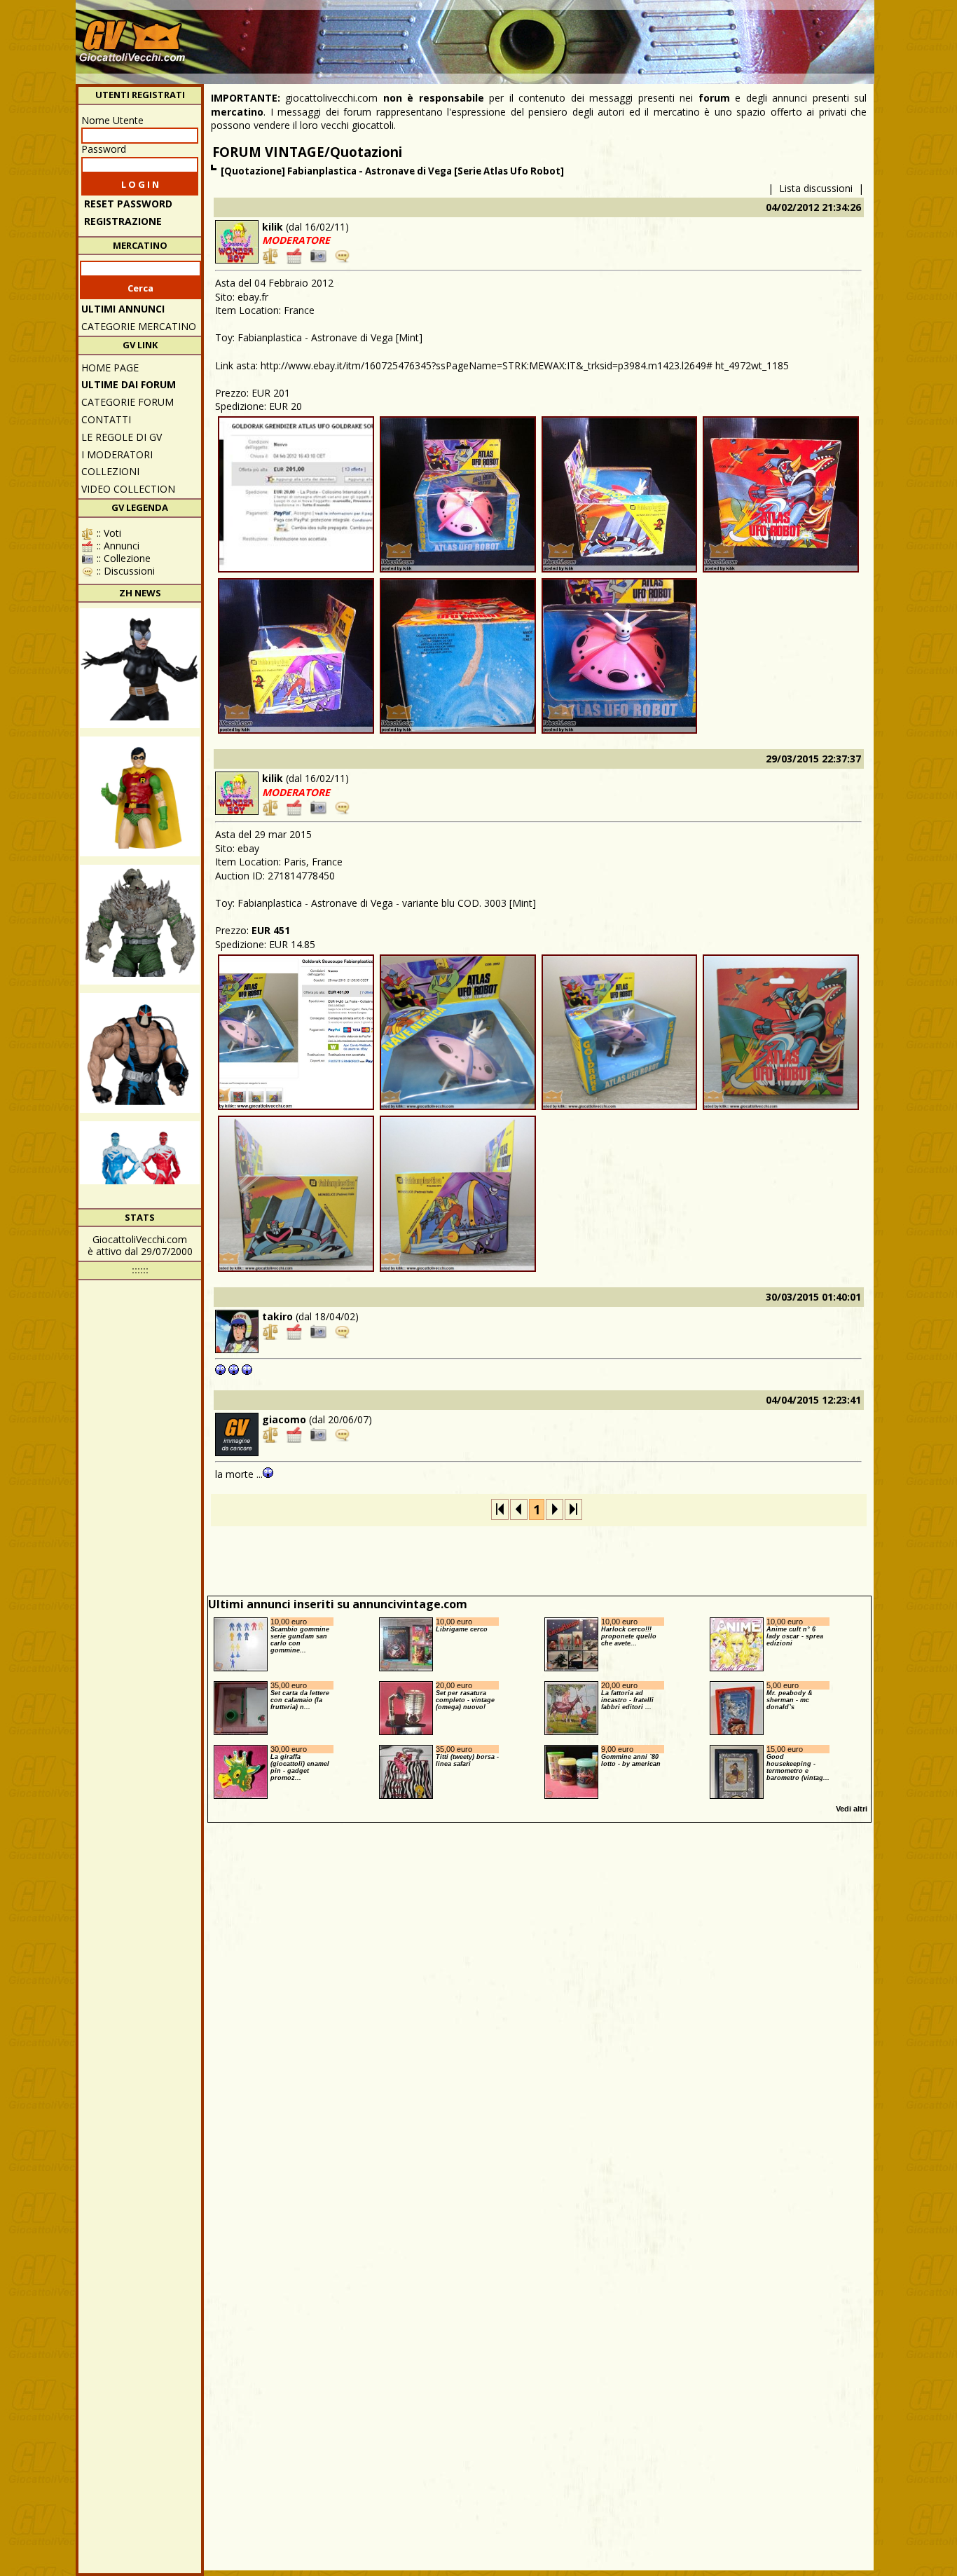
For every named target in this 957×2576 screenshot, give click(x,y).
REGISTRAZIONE (123, 221)
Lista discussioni (816, 188)
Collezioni (110, 471)
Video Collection (128, 489)
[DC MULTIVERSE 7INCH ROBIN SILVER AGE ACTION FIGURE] (140, 796)
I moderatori (117, 454)
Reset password (128, 204)
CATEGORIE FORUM (128, 402)
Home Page (110, 368)
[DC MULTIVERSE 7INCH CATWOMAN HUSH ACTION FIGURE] (140, 668)
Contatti (106, 419)
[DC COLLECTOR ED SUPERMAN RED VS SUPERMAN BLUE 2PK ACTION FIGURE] (140, 1181)
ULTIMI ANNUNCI (123, 309)
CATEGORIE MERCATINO (139, 326)
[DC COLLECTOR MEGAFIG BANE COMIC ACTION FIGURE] (140, 1053)
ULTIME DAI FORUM (129, 384)
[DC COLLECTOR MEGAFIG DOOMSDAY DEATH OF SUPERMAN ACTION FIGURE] (140, 925)
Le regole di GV (122, 437)
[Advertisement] (616, 35)
